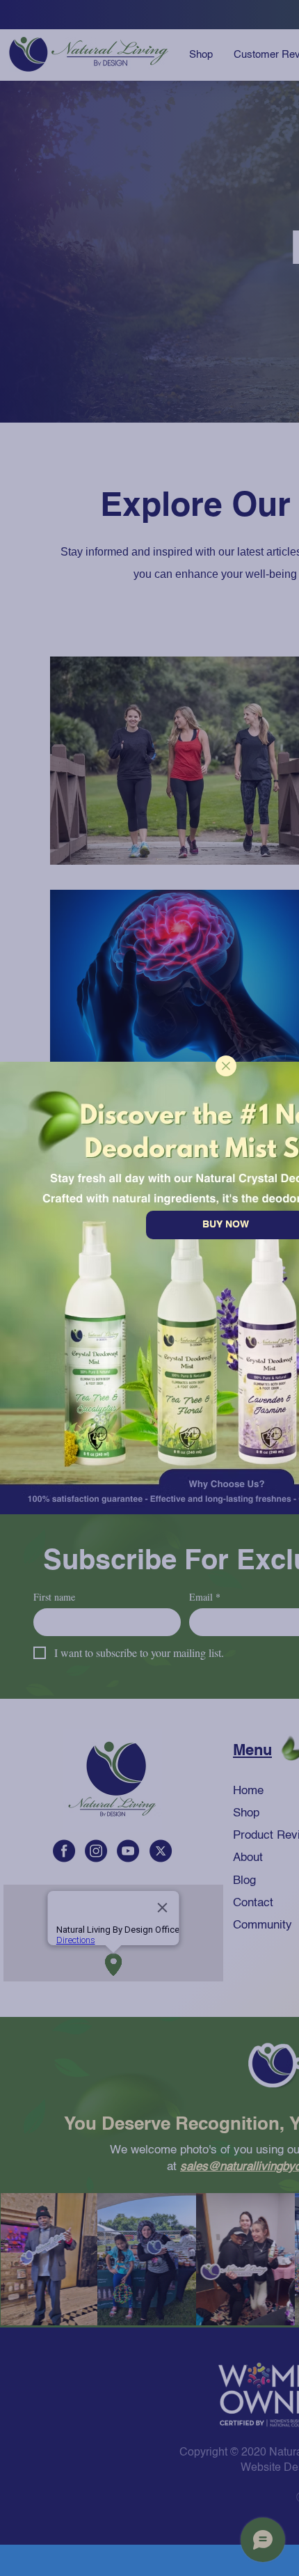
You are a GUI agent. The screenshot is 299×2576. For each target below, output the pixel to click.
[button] (226, 1066)
